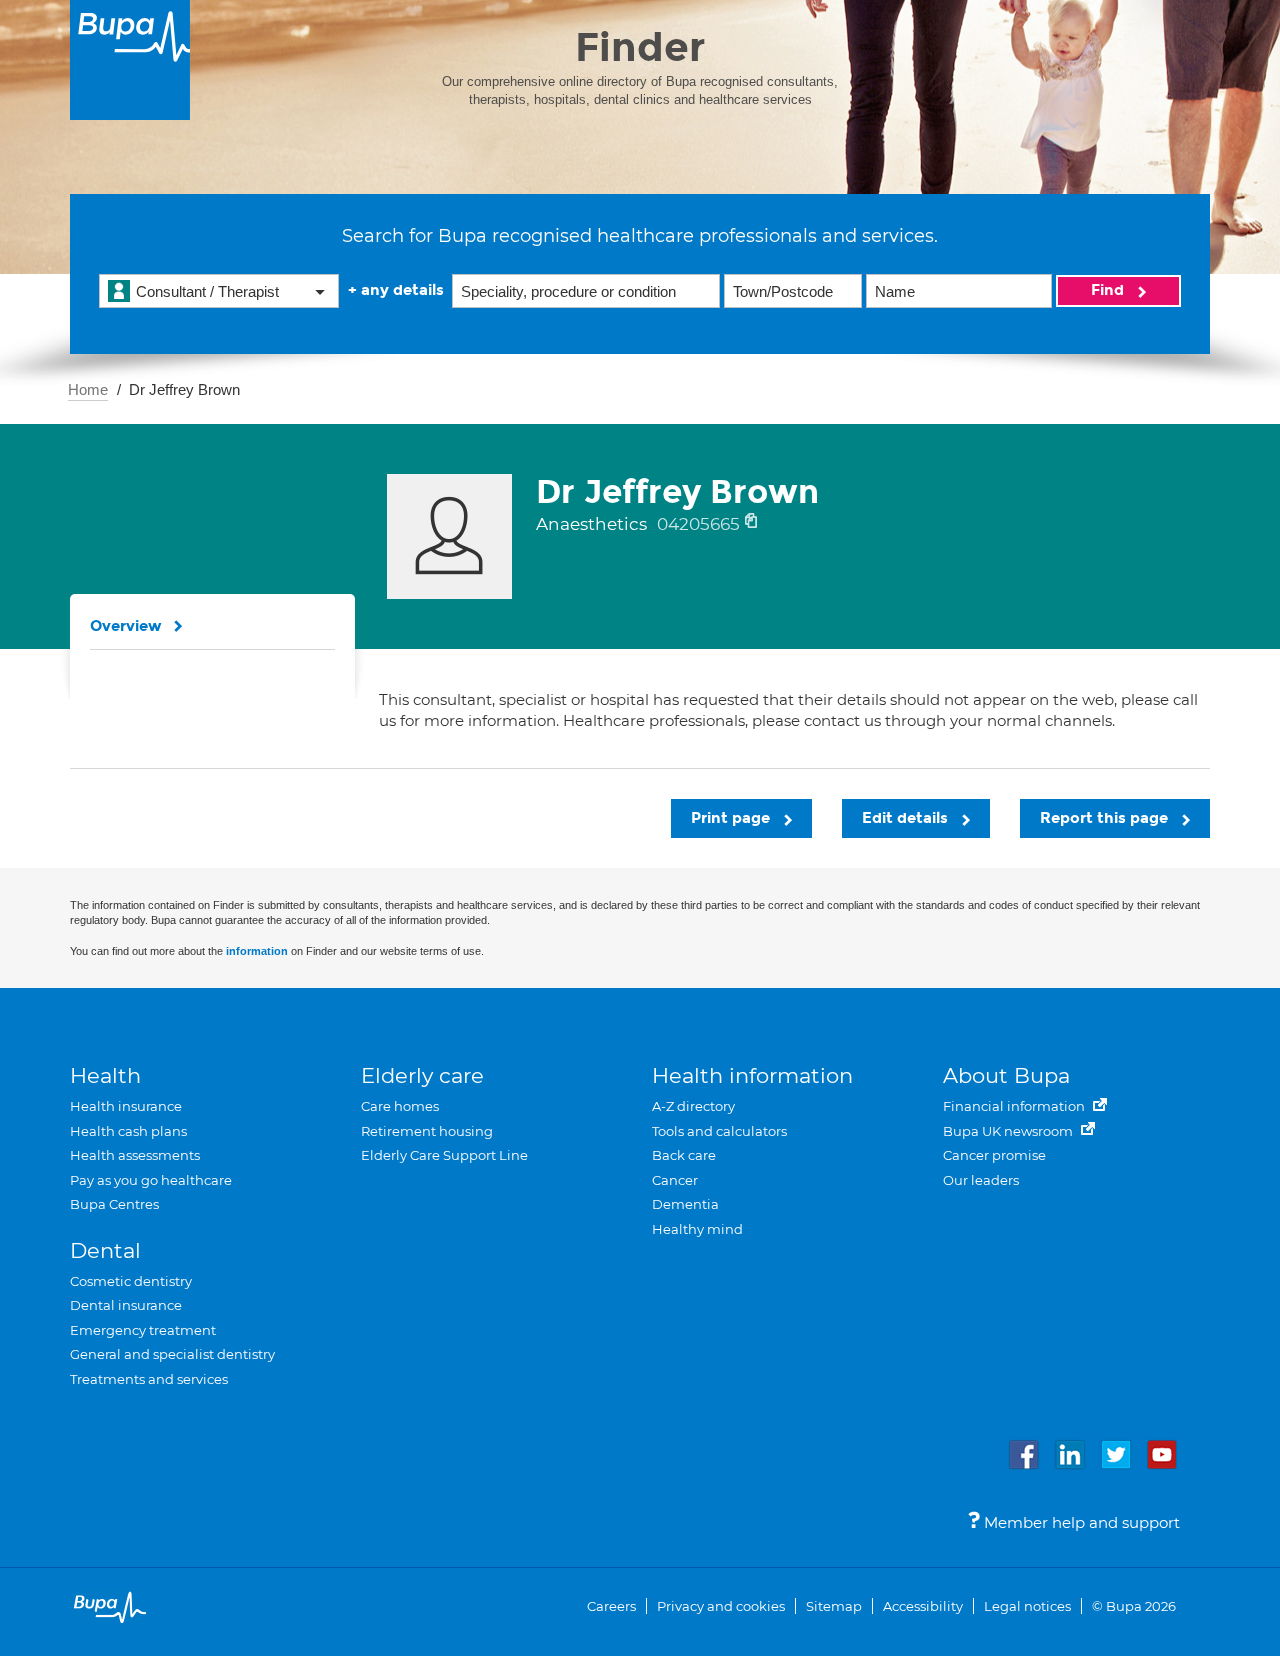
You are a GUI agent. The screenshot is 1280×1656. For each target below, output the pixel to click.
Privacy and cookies (721, 1606)
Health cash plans (128, 1131)
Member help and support (1080, 1522)
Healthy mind (697, 1229)
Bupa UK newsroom (1009, 1131)
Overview (126, 626)
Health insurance (126, 1106)
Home (88, 389)
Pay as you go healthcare (151, 1180)
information (257, 951)
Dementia (685, 1204)
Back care (684, 1155)
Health (105, 1075)
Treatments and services (149, 1379)
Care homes (400, 1106)
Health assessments (135, 1155)
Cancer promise (994, 1155)
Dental (105, 1250)
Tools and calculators (719, 1131)
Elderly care (422, 1075)
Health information (752, 1075)
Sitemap (834, 1606)
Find (1109, 290)
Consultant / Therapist (207, 291)
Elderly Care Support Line (444, 1155)
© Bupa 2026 (1134, 1606)
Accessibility (923, 1606)
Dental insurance (126, 1305)
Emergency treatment (143, 1330)
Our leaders (981, 1180)
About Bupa (1006, 1075)
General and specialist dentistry (172, 1354)
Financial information (1015, 1106)
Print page (732, 818)
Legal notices (1027, 1606)
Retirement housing (427, 1131)
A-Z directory (693, 1106)
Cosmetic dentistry (131, 1281)
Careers (611, 1606)
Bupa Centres (114, 1204)
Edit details (907, 818)
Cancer (675, 1180)
